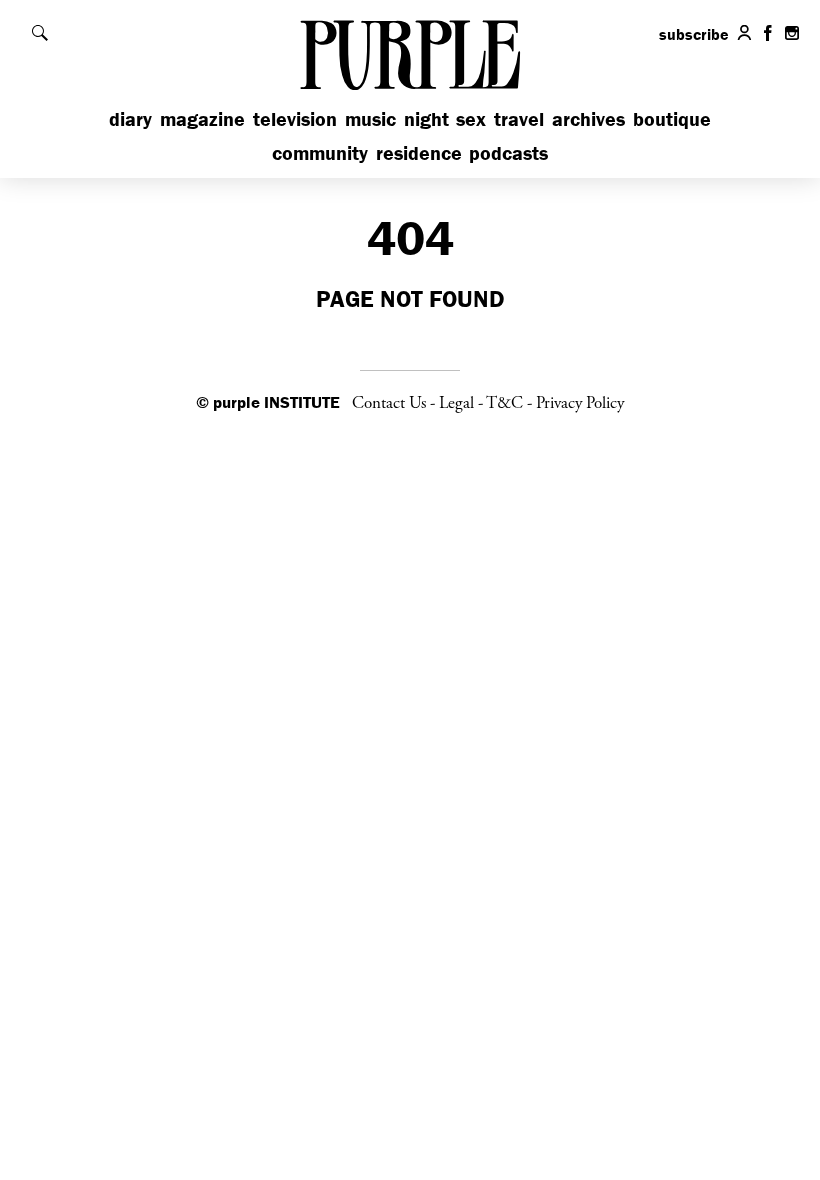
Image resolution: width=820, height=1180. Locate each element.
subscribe (694, 34)
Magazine (202, 118)
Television (295, 118)
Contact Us (389, 403)
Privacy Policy (580, 403)
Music (370, 118)
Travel (519, 118)
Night (426, 118)
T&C (504, 403)
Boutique (672, 118)
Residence (419, 152)
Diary (130, 118)
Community (320, 152)
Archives (588, 118)
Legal (456, 403)
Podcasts (508, 152)
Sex (471, 118)
